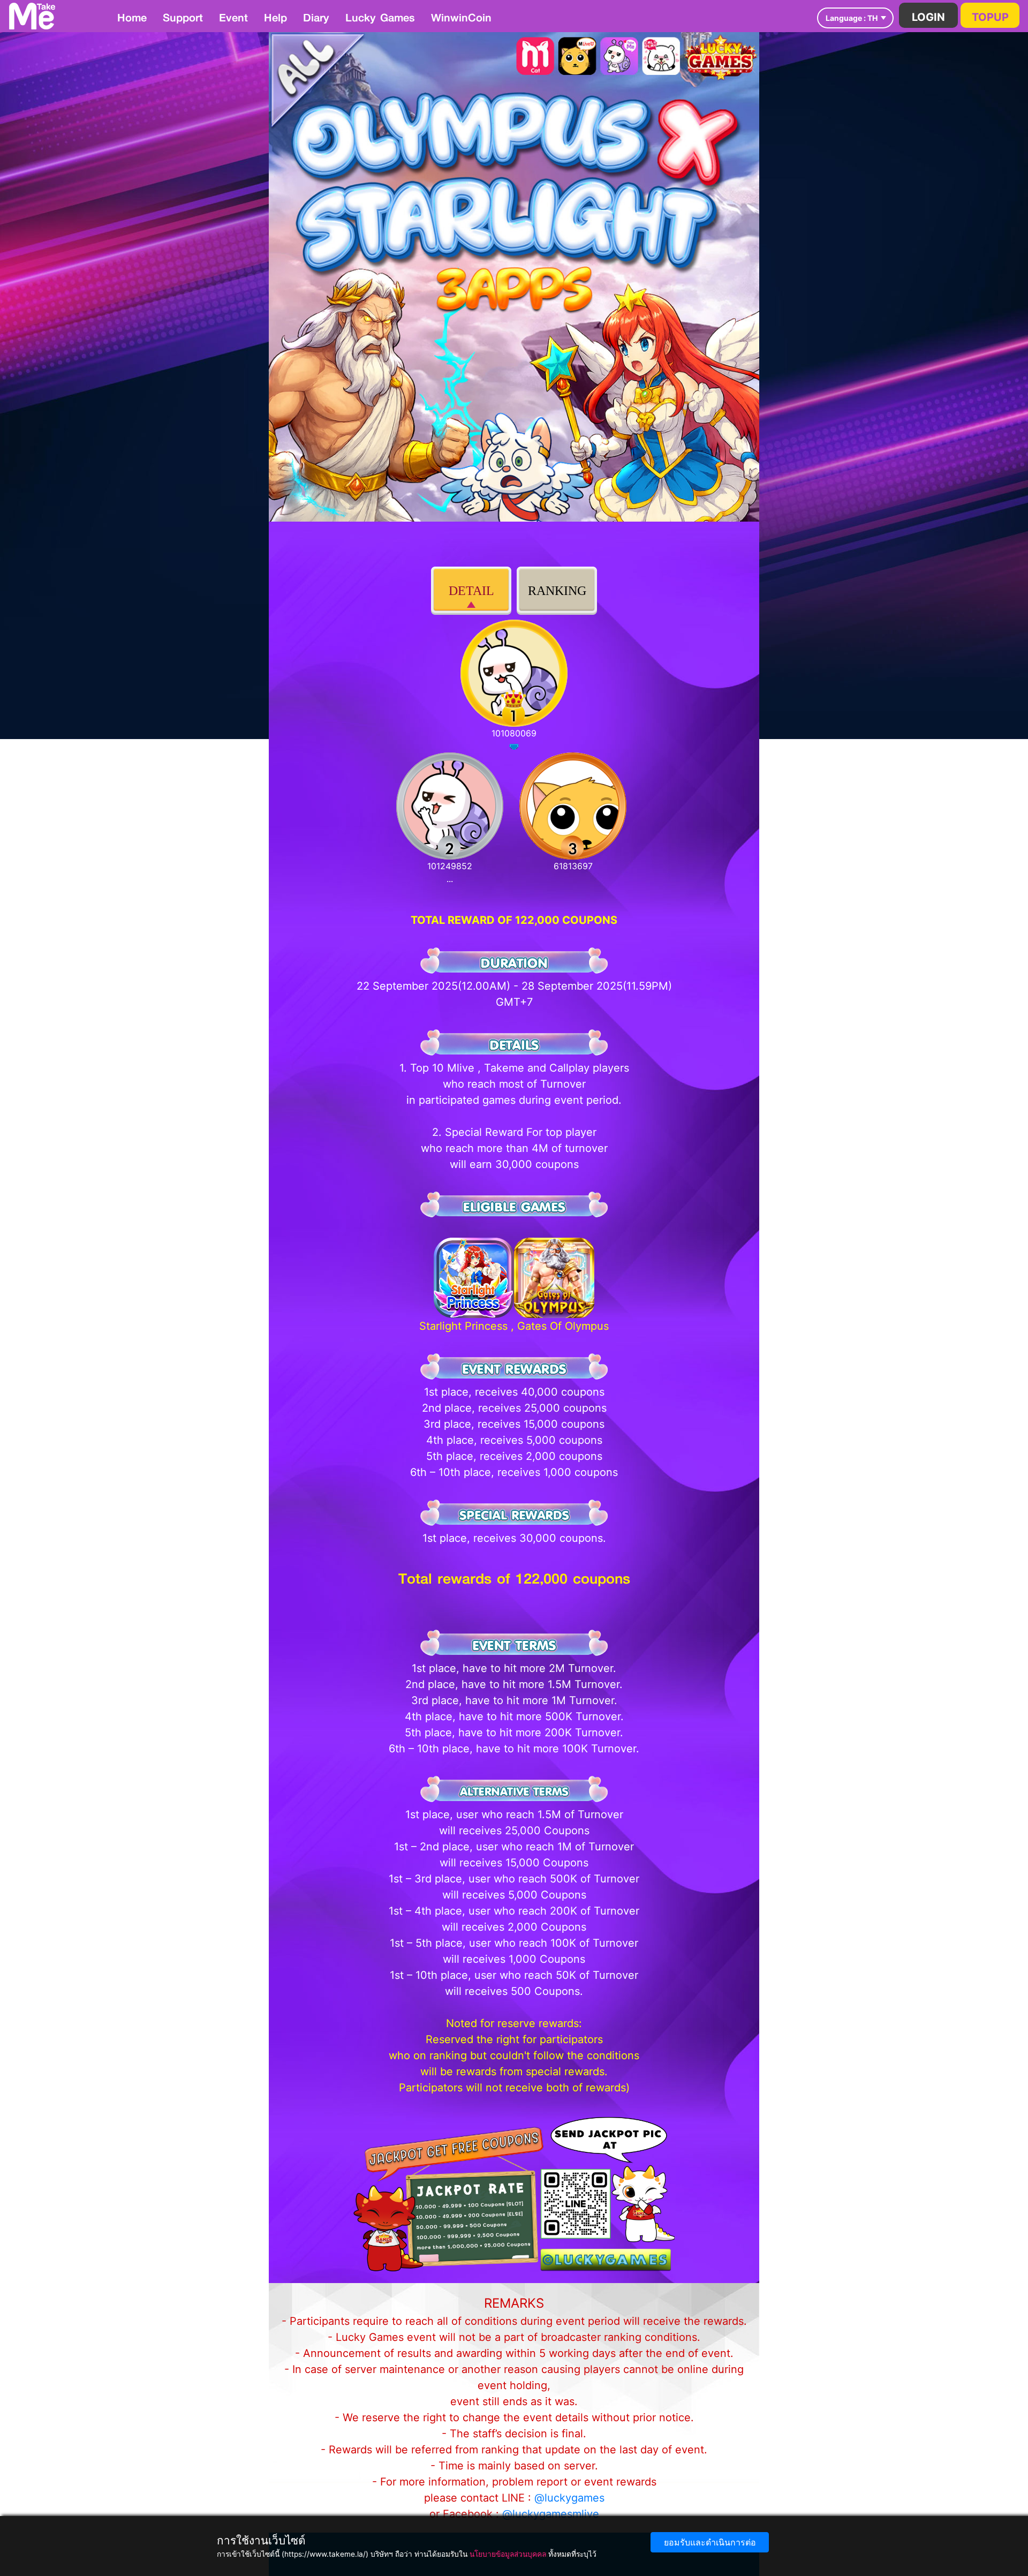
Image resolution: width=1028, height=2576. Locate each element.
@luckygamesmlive (551, 2514)
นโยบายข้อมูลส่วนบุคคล (508, 2554)
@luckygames (569, 2498)
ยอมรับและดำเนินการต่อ (710, 2542)
